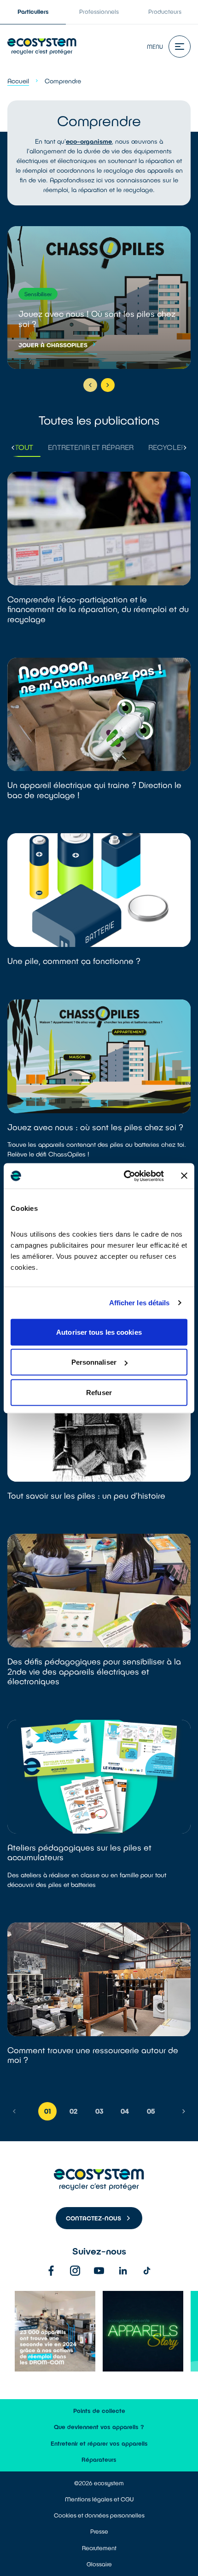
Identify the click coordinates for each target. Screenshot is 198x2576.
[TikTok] (147, 2271)
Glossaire (99, 2564)
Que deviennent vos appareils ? (99, 2427)
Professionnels (99, 12)
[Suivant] (108, 385)
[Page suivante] (184, 2111)
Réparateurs (99, 2459)
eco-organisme (89, 141)
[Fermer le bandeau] (184, 1176)
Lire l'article (99, 559)
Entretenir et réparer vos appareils (99, 2443)
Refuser (99, 1392)
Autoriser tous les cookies (99, 1332)
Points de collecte (99, 2411)
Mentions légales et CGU (99, 2499)
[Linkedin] (123, 2271)
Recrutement (99, 2548)
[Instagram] (75, 2271)
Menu (155, 47)
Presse (99, 2531)
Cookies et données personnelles (99, 2515)
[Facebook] (51, 2271)
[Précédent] (90, 385)
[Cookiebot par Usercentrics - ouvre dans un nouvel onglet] (125, 1176)
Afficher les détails (140, 1303)
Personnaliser (94, 1362)
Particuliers (33, 12)
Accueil (18, 81)
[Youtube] (99, 2271)
